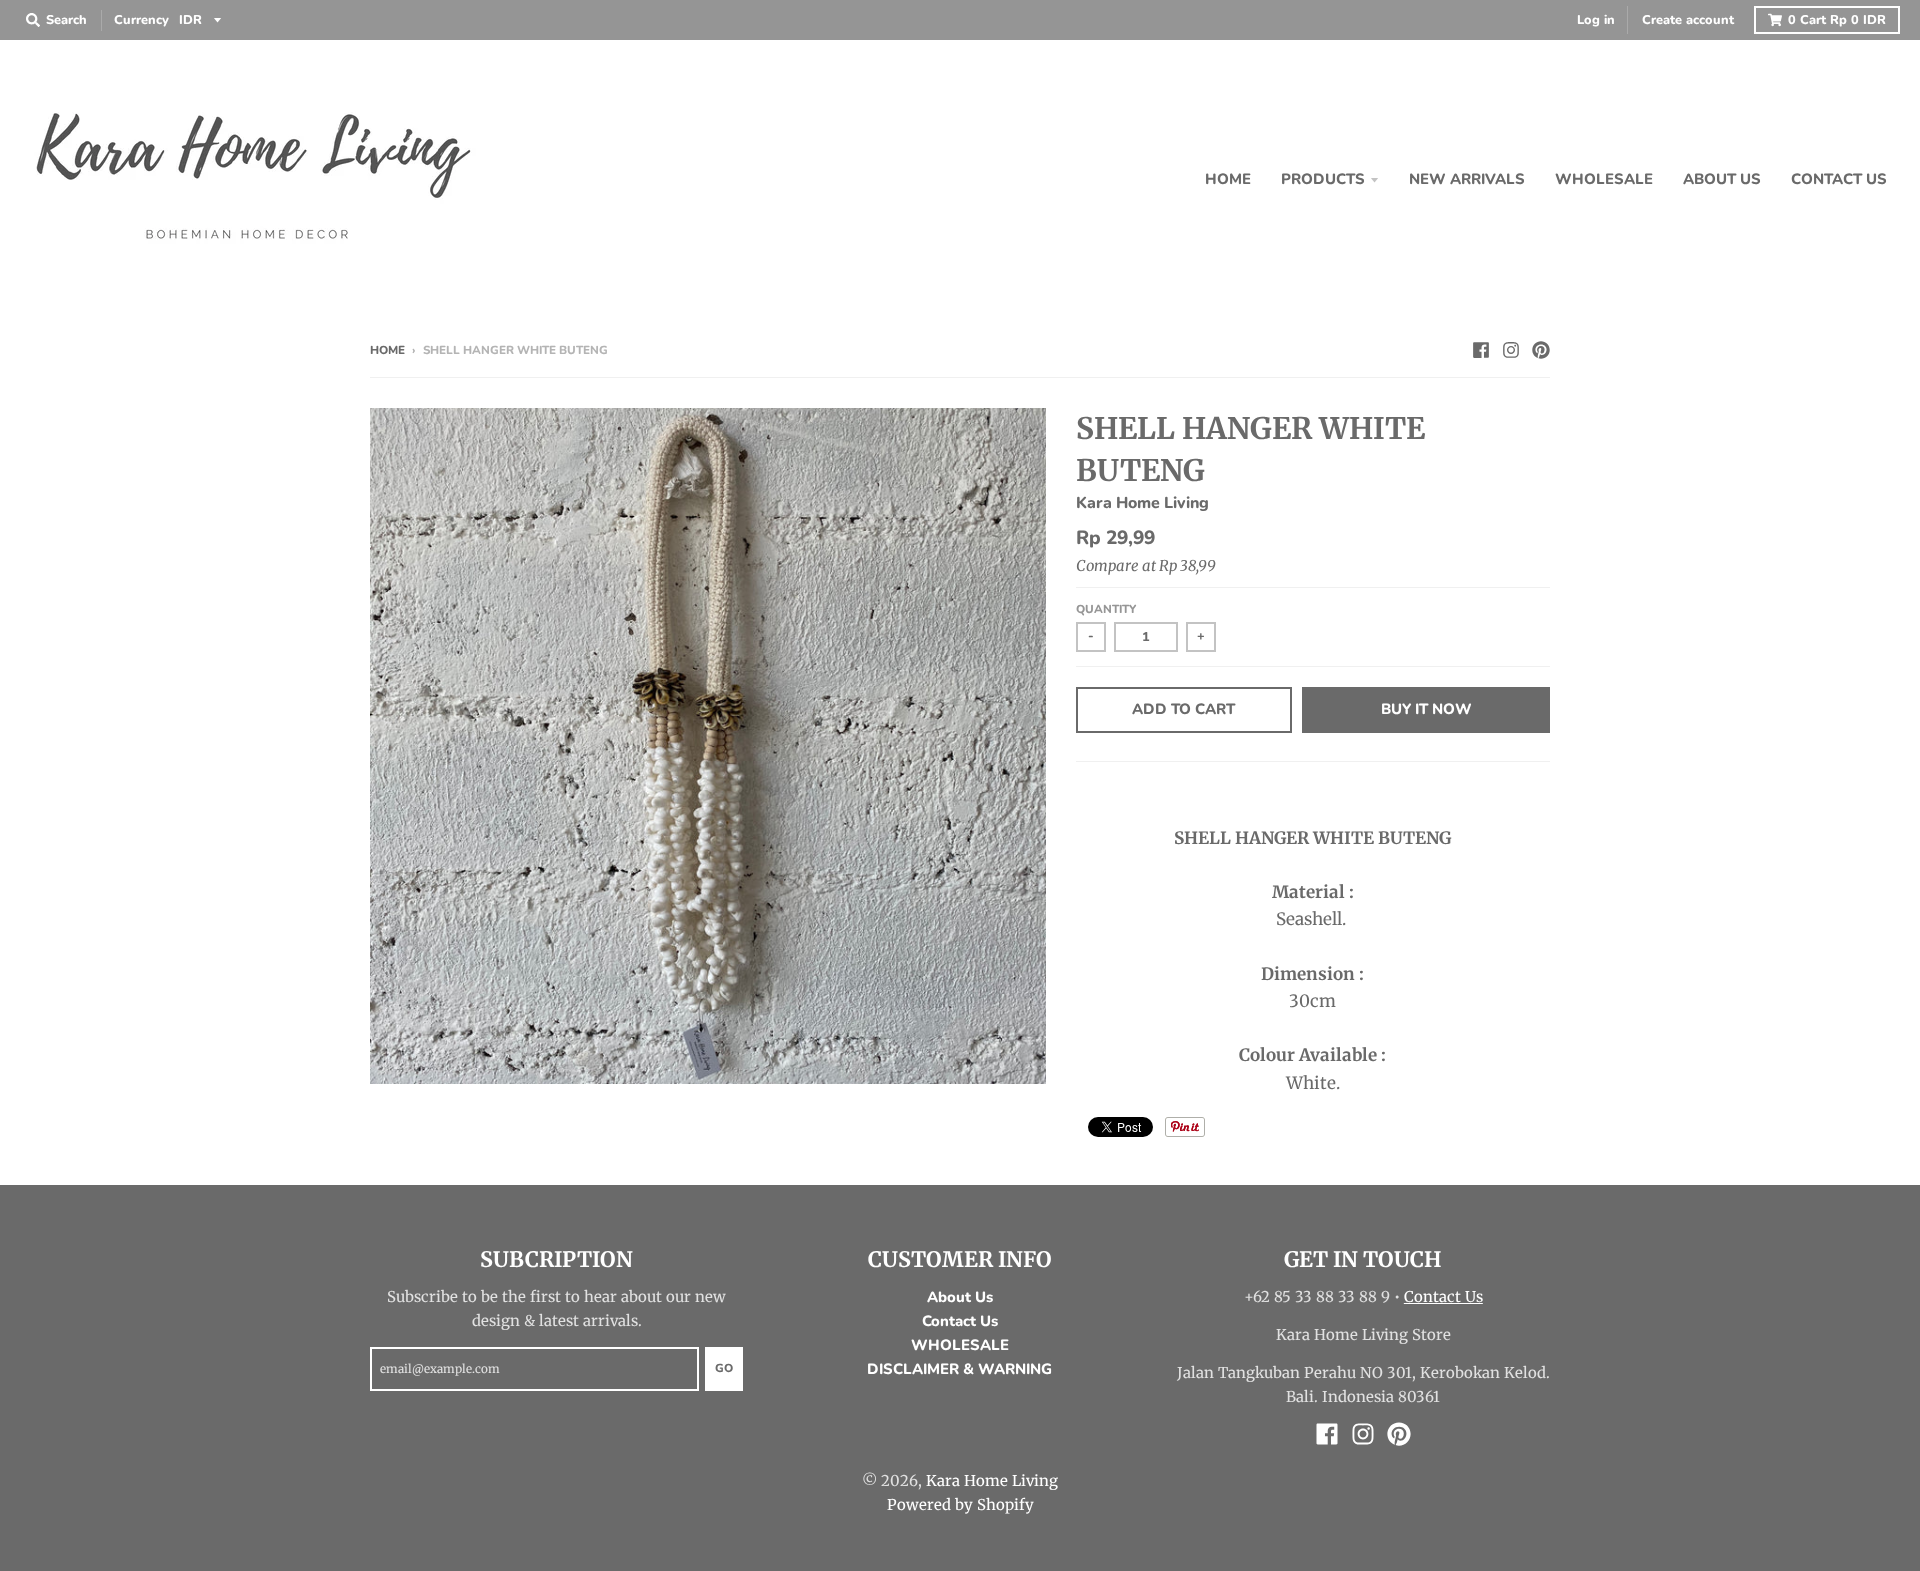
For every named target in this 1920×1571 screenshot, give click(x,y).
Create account (1688, 20)
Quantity (1106, 609)
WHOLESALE (960, 1345)
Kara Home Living (1142, 503)
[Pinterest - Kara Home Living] (1541, 349)
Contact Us (960, 1321)
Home (387, 350)
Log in (1596, 20)
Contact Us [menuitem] (1839, 179)
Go (724, 1368)
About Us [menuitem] (1722, 179)
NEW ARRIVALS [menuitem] (1467, 179)
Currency (141, 20)
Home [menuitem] (1228, 179)
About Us (960, 1297)
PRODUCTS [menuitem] (1323, 179)
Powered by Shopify (960, 1504)
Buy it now (1426, 709)
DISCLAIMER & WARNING (959, 1369)
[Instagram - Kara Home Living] (1511, 349)
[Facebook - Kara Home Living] (1481, 349)
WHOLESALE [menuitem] (1604, 179)
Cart (1837, 20)
